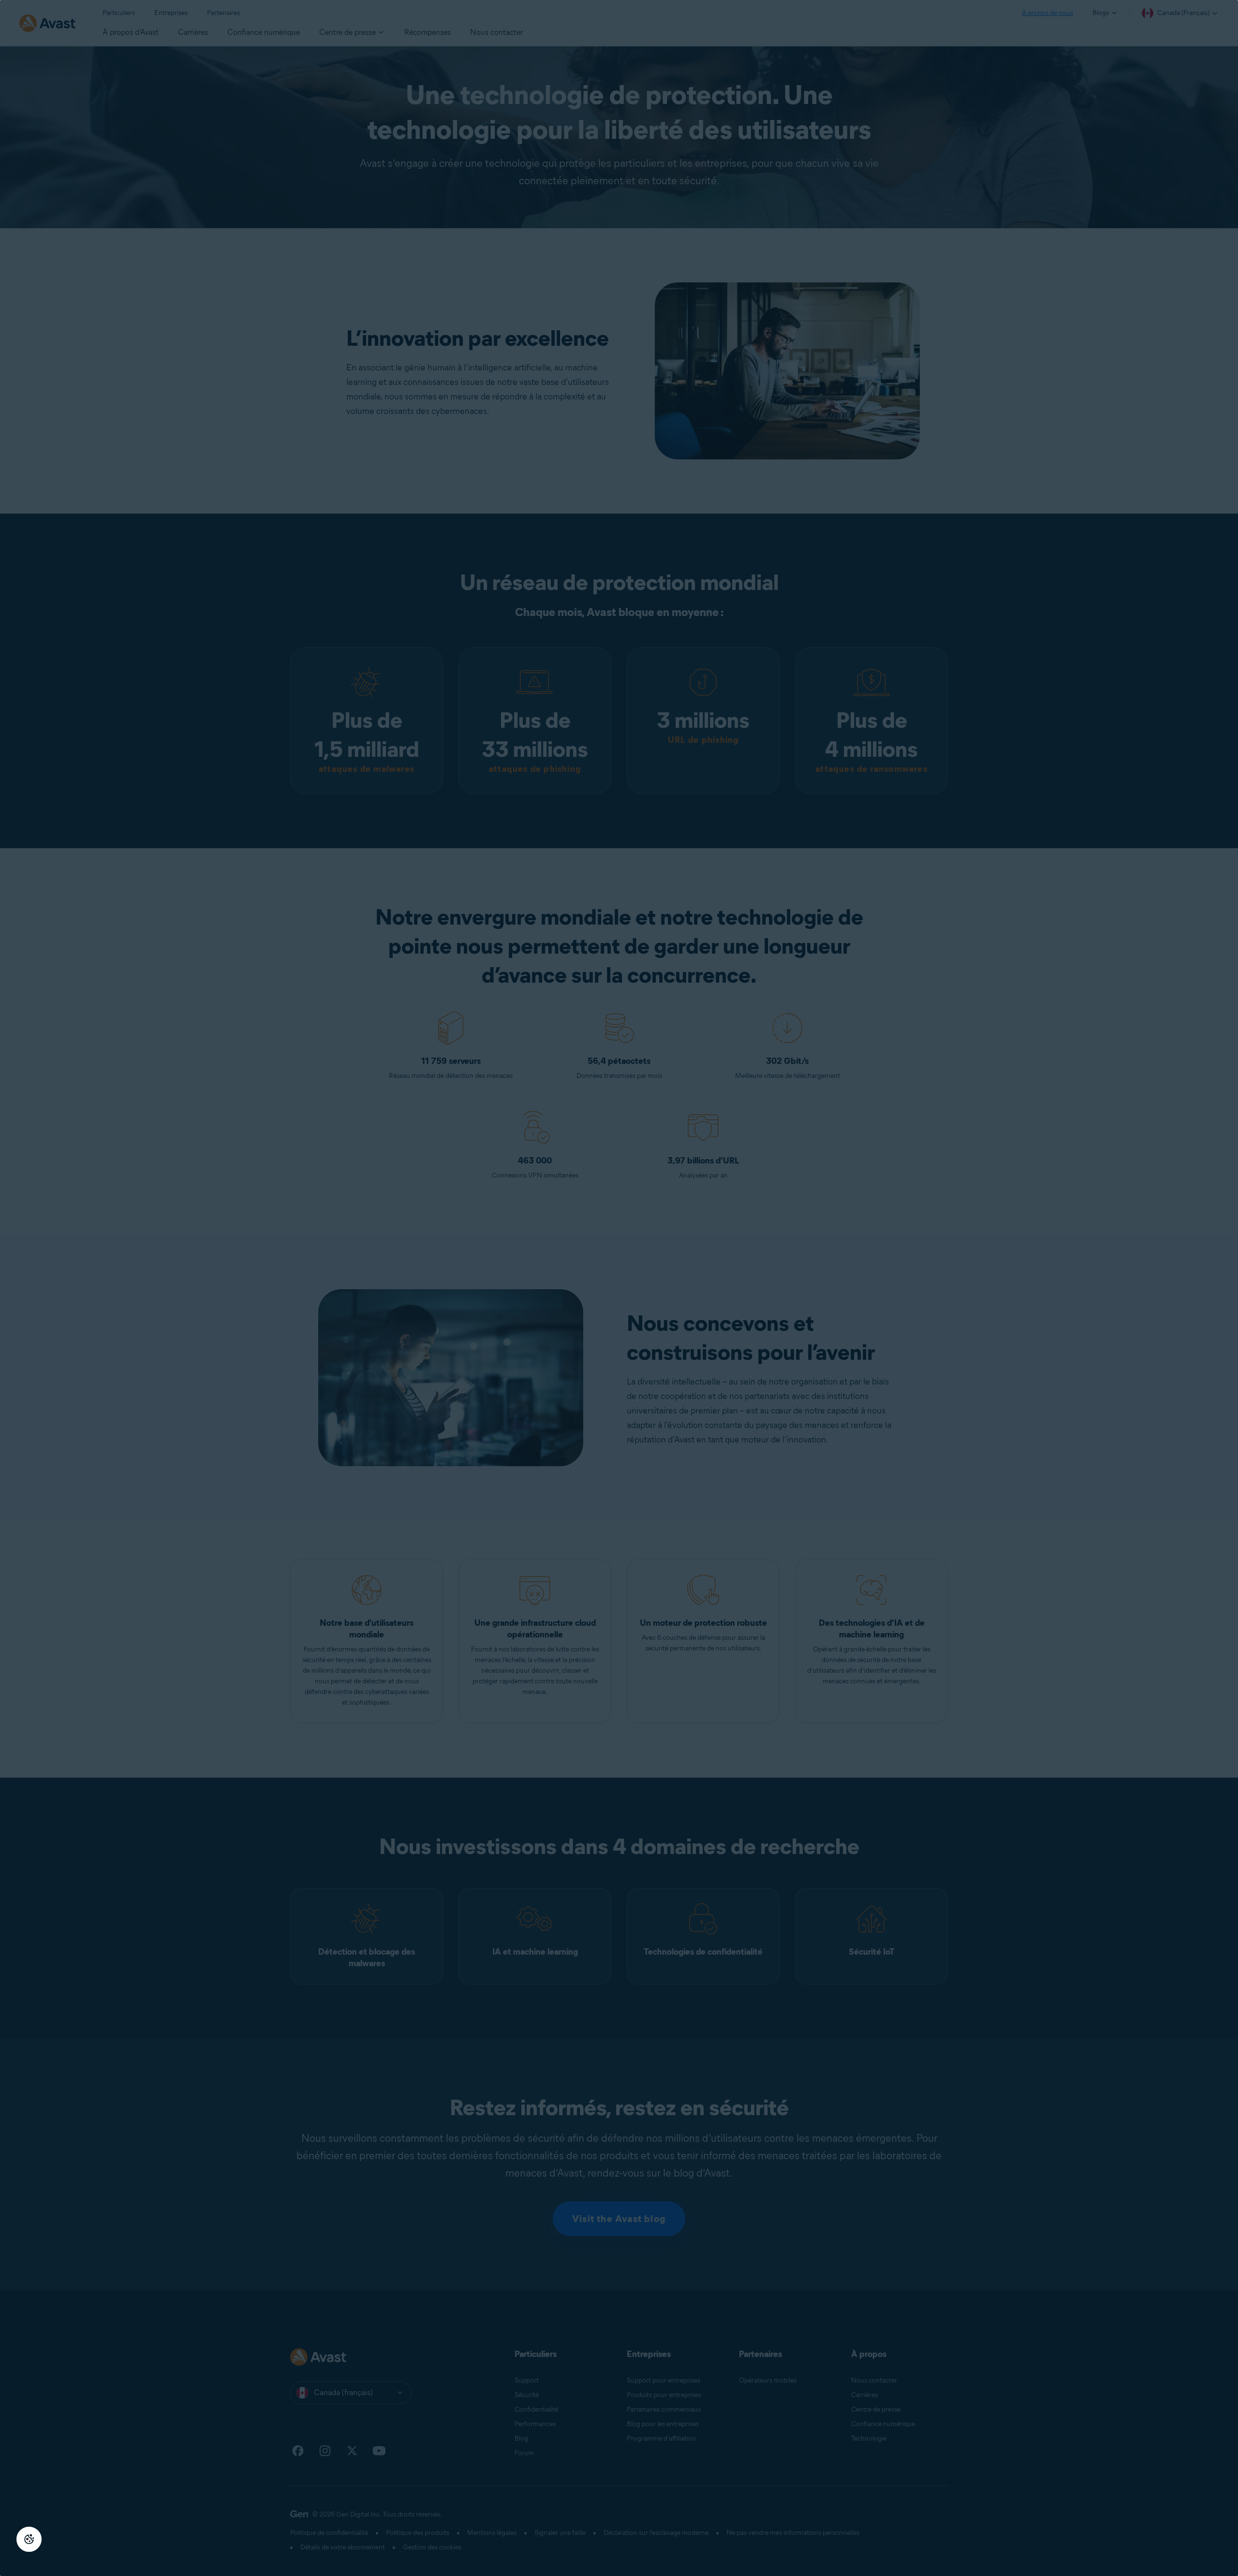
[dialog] (619, 1288)
